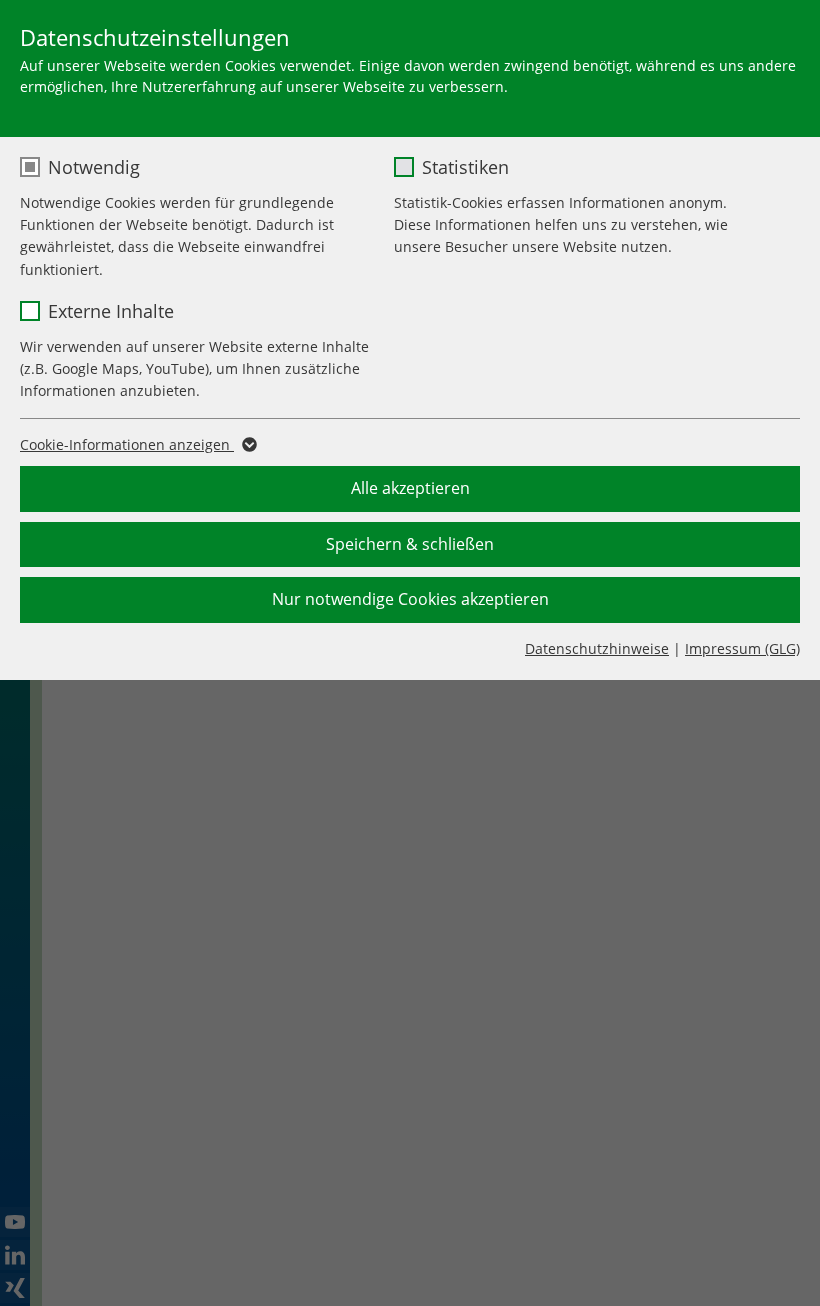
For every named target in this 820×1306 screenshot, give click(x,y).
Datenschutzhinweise (597, 648)
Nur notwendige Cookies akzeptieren (410, 599)
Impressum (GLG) (742, 648)
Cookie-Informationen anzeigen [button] (127, 444)
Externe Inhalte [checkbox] (111, 311)
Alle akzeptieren (410, 488)
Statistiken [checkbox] (465, 167)
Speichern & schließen (410, 544)
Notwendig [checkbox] (94, 167)
